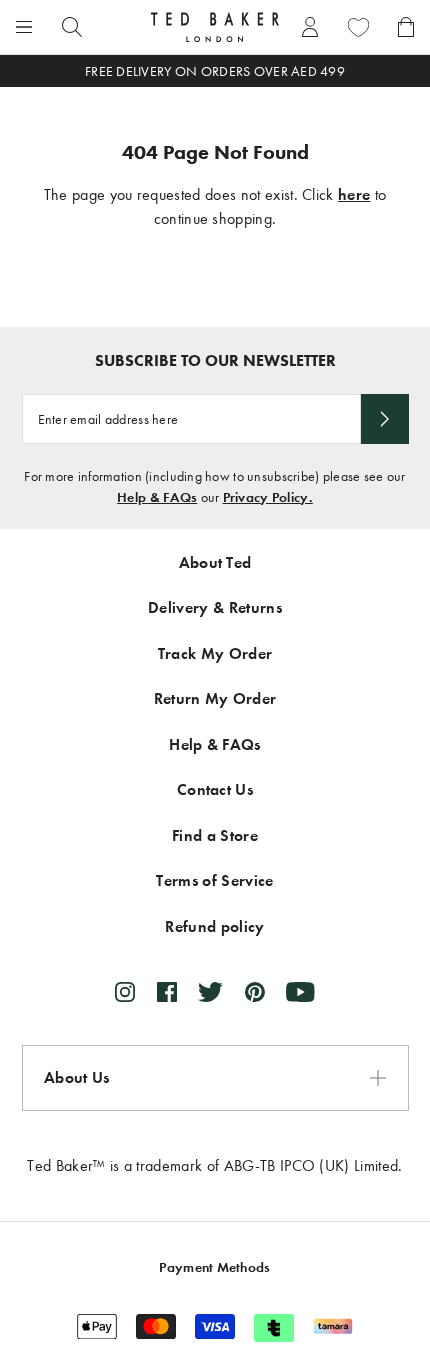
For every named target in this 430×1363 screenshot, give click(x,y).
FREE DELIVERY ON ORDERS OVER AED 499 (215, 71)
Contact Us (215, 789)
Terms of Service (214, 880)
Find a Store (215, 835)
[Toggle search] (72, 27)
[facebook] (167, 992)
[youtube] (300, 992)
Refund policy (214, 926)
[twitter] (210, 992)
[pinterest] (255, 992)
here (354, 194)
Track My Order (215, 653)
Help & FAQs (157, 497)
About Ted (215, 562)
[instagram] (125, 992)
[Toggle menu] (24, 27)
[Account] (310, 27)
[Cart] (406, 27)
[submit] (385, 419)
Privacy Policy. (268, 497)
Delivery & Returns (215, 607)
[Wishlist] (358, 27)
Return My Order (215, 698)
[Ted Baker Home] (215, 27)
